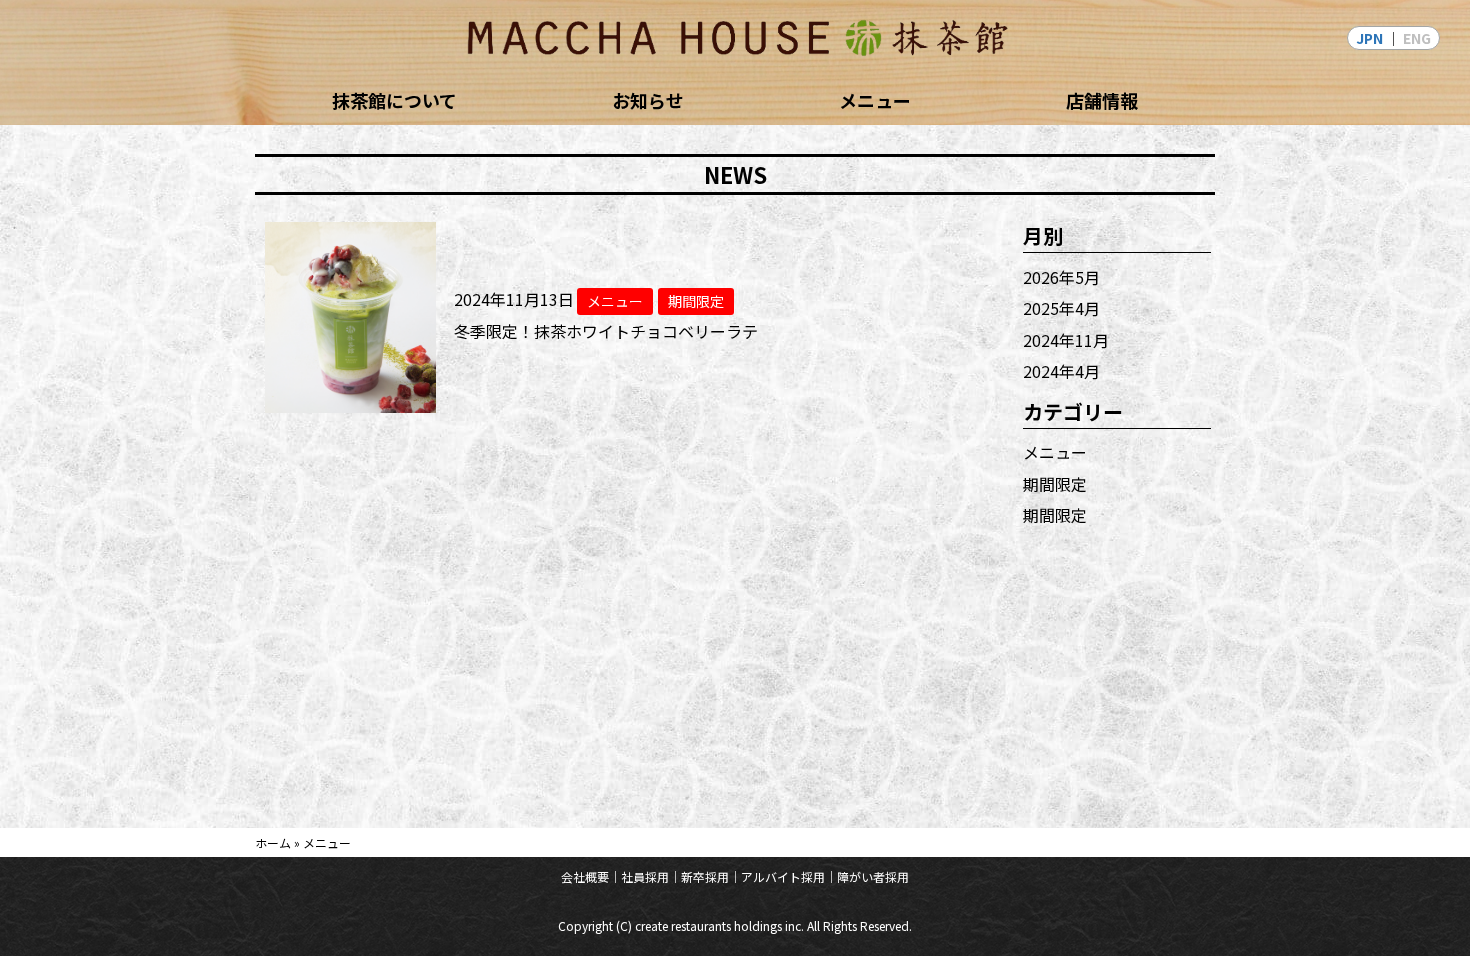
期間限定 (1055, 484)
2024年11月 (1066, 340)
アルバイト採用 (783, 876)
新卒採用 (705, 876)
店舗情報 (1102, 100)
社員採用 (645, 876)
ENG (1417, 38)
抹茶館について (394, 100)
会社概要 (585, 876)
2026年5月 (1061, 277)
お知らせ (648, 100)
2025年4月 (1061, 308)
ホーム (273, 842)
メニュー (875, 100)
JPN (1369, 38)
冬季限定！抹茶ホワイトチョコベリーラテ (606, 331)
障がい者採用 (873, 876)
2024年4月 (1061, 371)
